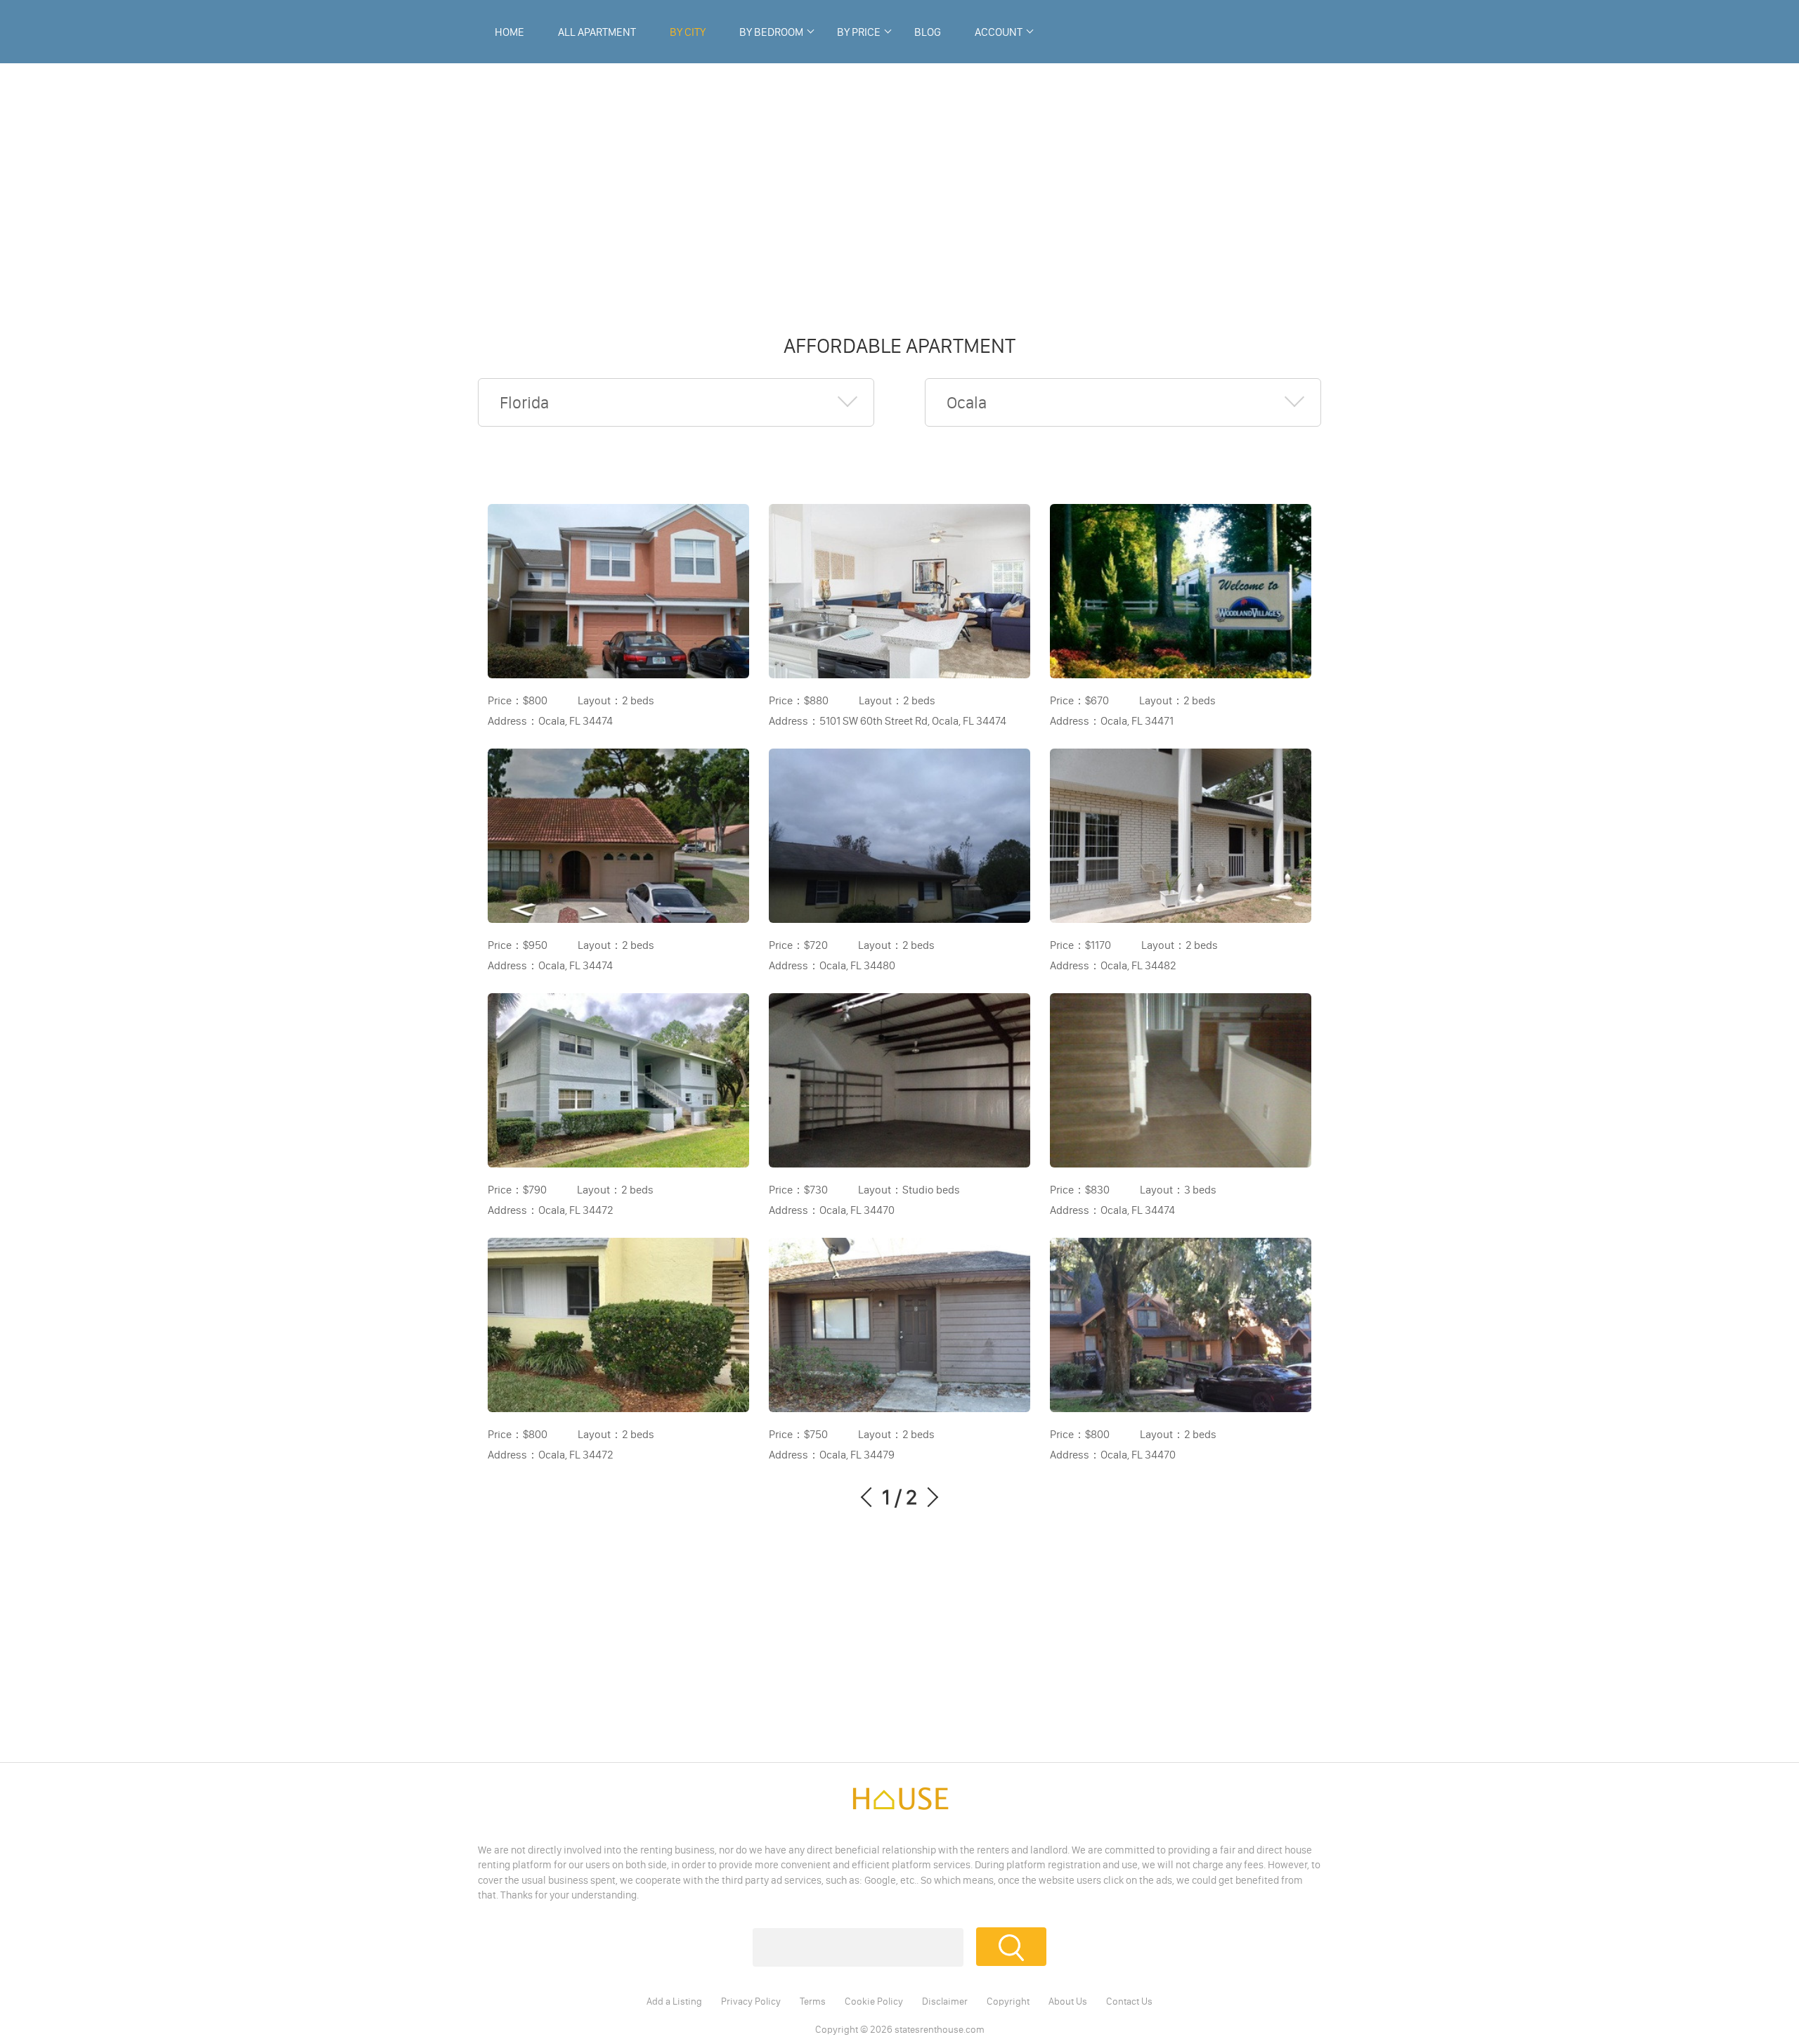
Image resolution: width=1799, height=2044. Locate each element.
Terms (813, 2001)
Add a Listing (674, 2001)
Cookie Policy (874, 2001)
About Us (1068, 2001)
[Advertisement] (899, 190)
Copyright (1008, 2001)
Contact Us (1129, 2001)
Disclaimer (945, 2001)
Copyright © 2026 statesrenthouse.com (900, 2029)
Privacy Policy (751, 2001)
